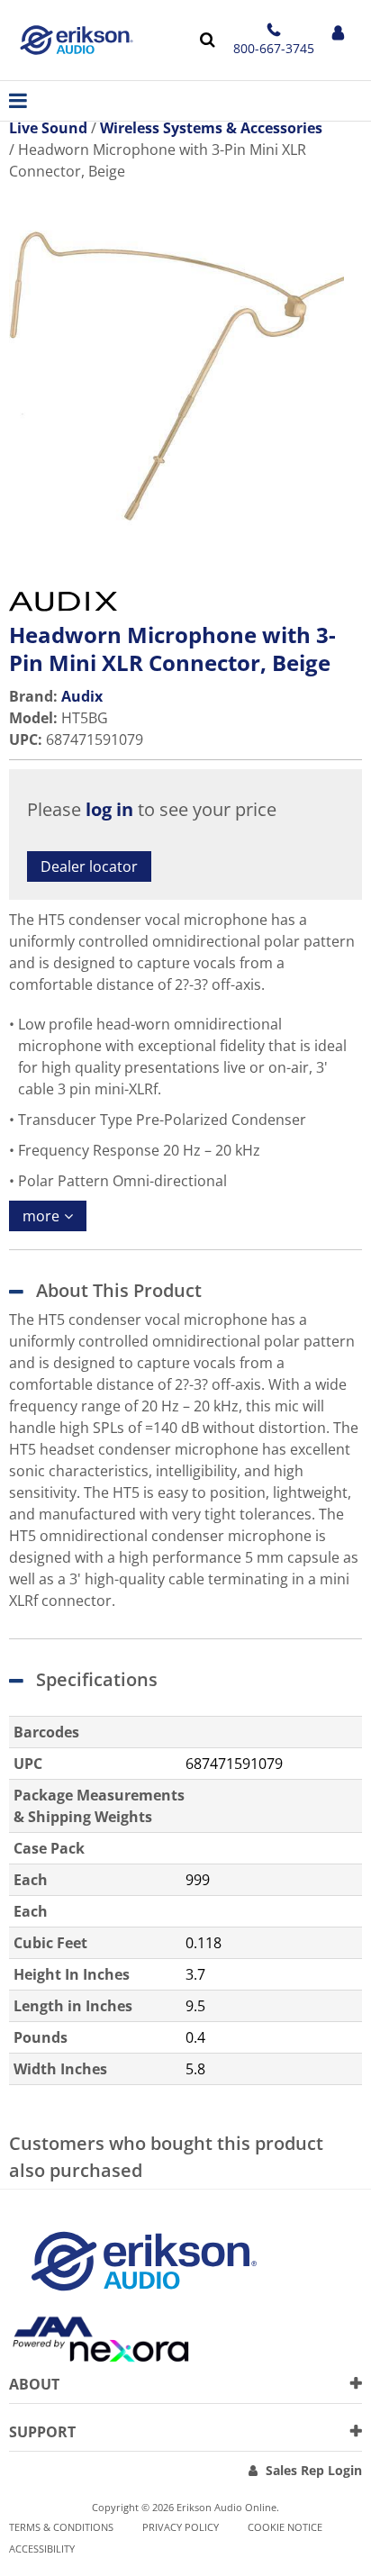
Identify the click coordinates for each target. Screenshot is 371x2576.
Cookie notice (285, 2527)
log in (109, 809)
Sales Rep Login (314, 2470)
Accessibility (42, 2549)
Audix (82, 696)
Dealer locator (89, 866)
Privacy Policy (181, 2527)
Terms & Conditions (61, 2527)
